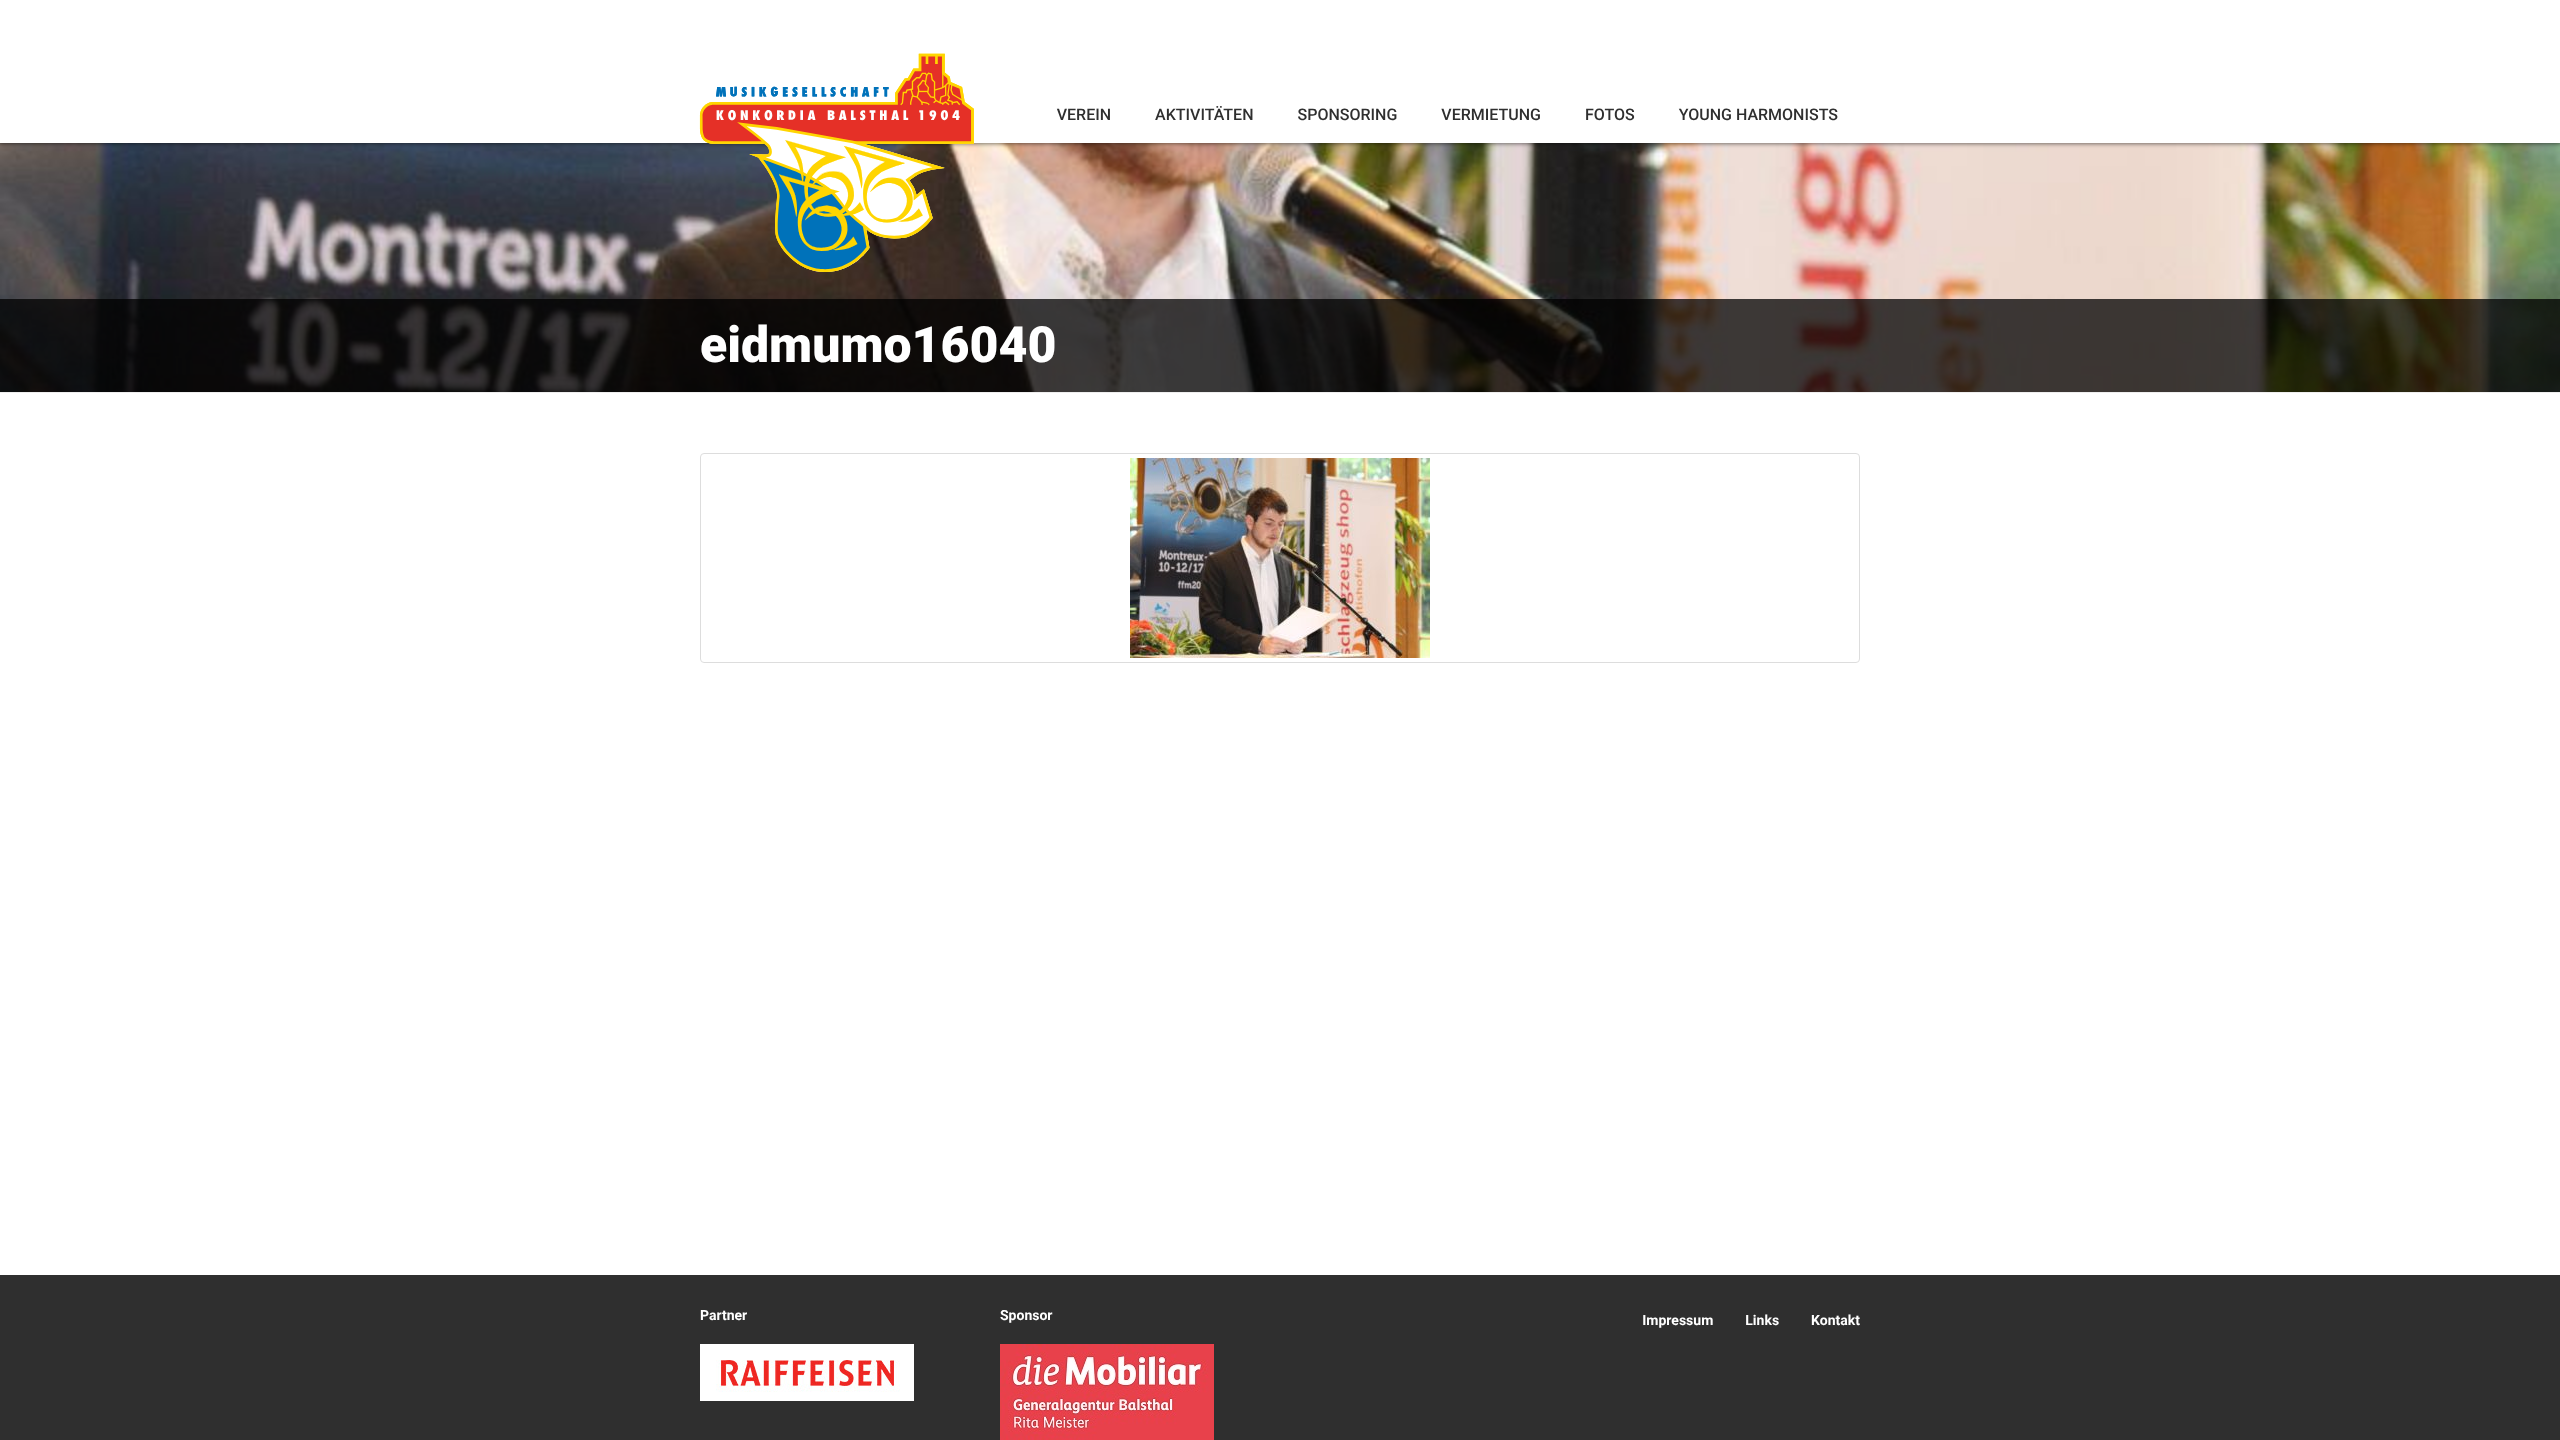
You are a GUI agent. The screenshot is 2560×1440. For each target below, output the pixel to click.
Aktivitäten (1204, 114)
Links (1762, 1321)
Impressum (1677, 1321)
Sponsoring (1347, 114)
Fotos (1610, 114)
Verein (1084, 114)
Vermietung (1491, 114)
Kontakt (1835, 1321)
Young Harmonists (1758, 114)
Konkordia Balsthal (837, 162)
